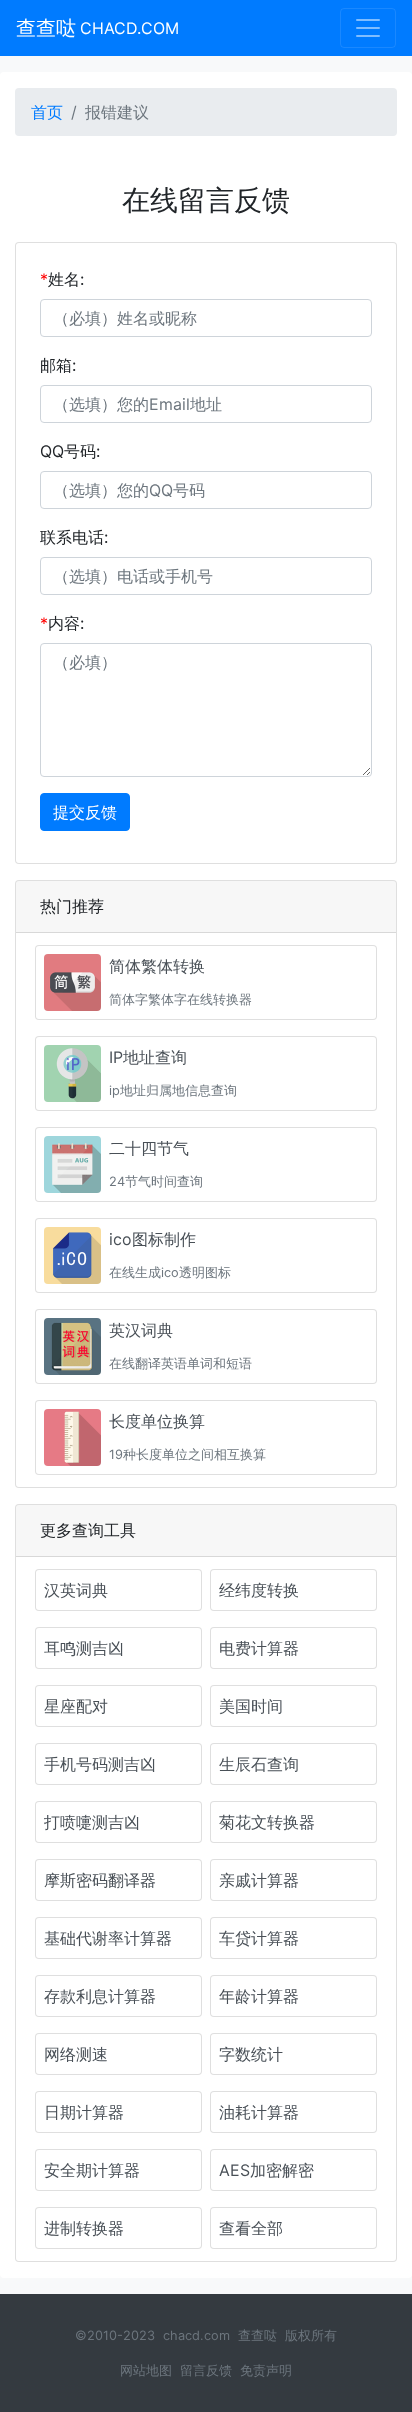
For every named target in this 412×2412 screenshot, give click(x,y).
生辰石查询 (259, 1764)
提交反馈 (85, 812)
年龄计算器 (259, 1996)
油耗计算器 (259, 2112)
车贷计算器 (259, 1938)
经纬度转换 (259, 1590)
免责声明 (266, 2370)
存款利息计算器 (100, 1996)
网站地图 (146, 2370)
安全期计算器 (92, 2170)
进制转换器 (84, 2228)
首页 (47, 112)
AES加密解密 (266, 2170)
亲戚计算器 (259, 1880)
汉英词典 (76, 1590)
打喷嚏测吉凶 (92, 1822)
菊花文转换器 (267, 1822)
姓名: (62, 279)
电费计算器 (259, 1648)
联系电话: (74, 537)
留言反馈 (206, 2370)
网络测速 (76, 2054)
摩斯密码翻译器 (100, 1880)
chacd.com (196, 2335)
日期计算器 (84, 2112)
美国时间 (251, 1706)
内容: (62, 623)
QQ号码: (70, 451)
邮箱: (58, 365)
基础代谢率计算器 (108, 1938)
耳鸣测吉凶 (84, 1648)
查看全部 (251, 2228)
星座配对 (76, 1706)
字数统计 (251, 2054)
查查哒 (97, 28)
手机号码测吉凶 (100, 1764)
